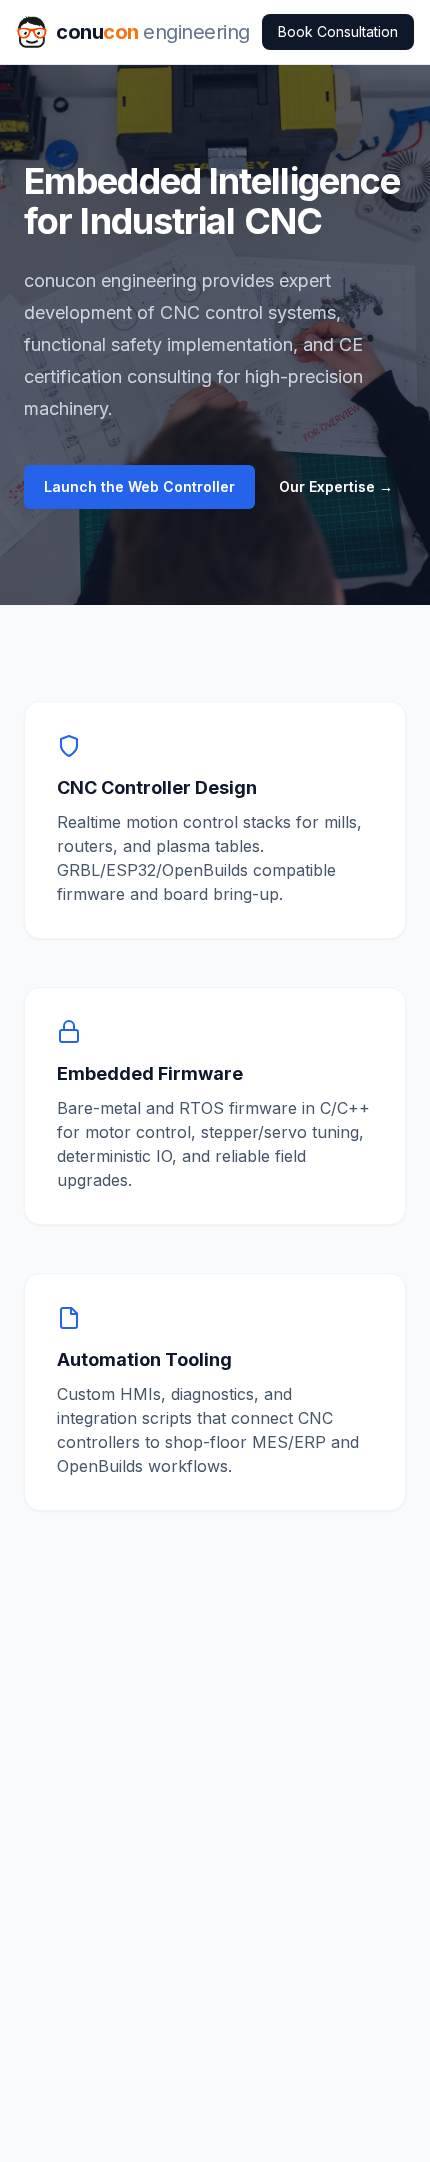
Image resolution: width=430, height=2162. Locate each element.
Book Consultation (338, 31)
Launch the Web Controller (139, 486)
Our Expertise (336, 486)
